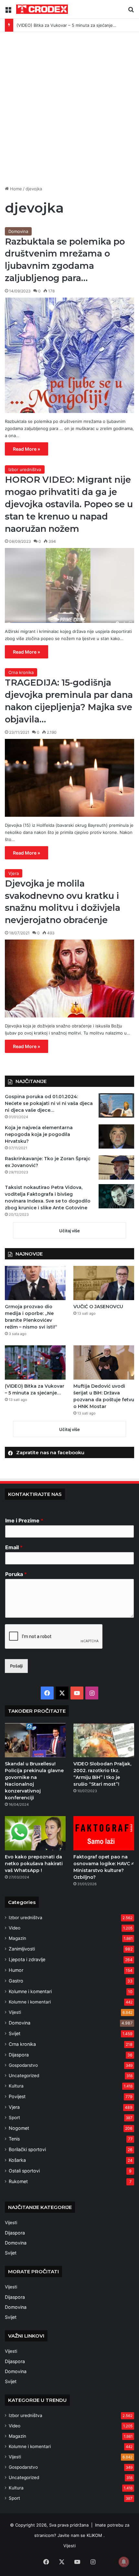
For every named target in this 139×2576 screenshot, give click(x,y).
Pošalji (16, 1666)
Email (14, 1547)
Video (15, 1928)
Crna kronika (21, 672)
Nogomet (19, 2128)
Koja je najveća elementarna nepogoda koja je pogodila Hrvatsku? (39, 1134)
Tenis (14, 2139)
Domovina (18, 231)
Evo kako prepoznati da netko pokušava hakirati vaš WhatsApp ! (34, 1864)
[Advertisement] (69, 111)
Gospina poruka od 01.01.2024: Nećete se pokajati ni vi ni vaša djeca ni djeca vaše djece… (49, 1103)
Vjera (14, 873)
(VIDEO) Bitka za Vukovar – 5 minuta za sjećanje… (66, 25)
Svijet (15, 2033)
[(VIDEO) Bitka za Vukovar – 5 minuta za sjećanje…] (35, 1362)
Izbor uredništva (25, 469)
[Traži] (131, 12)
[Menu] (8, 12)
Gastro (16, 1981)
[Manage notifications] (124, 2562)
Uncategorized (24, 2076)
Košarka (17, 2160)
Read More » (27, 449)
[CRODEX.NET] (42, 9)
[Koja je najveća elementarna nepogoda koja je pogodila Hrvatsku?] (116, 1136)
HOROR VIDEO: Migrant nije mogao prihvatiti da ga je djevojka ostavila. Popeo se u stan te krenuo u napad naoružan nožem (69, 504)
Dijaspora (19, 2055)
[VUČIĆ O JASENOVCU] (104, 1283)
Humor (16, 1970)
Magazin (17, 1938)
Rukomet (18, 2181)
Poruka (16, 1574)
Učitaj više (69, 1231)
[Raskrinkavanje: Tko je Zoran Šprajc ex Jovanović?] (116, 1167)
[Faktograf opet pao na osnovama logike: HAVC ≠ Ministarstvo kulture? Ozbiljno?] (104, 1833)
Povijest (17, 2096)
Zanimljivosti (22, 1949)
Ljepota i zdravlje (27, 1959)
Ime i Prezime (24, 1520)
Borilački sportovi (27, 2149)
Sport (14, 2118)
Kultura (16, 2086)
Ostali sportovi (24, 2171)
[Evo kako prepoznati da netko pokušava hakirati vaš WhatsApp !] (35, 1833)
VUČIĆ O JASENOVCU (98, 1307)
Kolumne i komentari (30, 1991)
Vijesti (15, 2012)
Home (15, 189)
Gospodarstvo (23, 2065)
